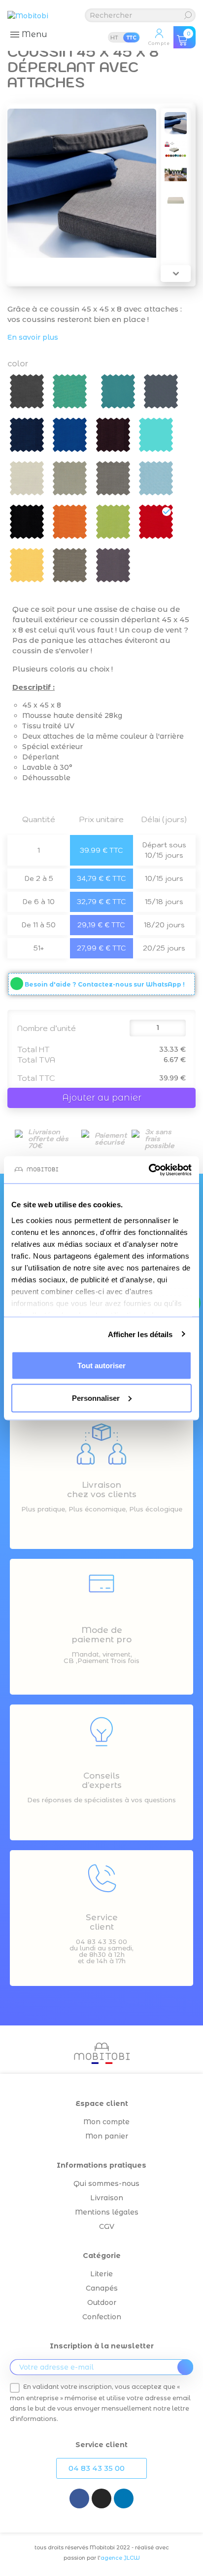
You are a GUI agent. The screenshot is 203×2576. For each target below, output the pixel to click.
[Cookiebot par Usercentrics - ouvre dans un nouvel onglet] (149, 1170)
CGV (107, 2226)
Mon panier (107, 2136)
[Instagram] (101, 2498)
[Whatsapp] (17, 984)
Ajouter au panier (102, 1098)
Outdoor (102, 2302)
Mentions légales (107, 2212)
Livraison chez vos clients (102, 1489)
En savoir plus (33, 337)
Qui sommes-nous (106, 2183)
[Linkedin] (124, 2498)
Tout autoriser (101, 1366)
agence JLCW (120, 2558)
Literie (101, 2274)
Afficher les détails (140, 1334)
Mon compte (106, 2122)
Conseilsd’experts (102, 1780)
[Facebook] (79, 2498)
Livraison (107, 2198)
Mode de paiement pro (101, 1635)
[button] (101, 2468)
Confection (102, 2317)
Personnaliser (96, 1398)
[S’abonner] (185, 2367)
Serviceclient (102, 1922)
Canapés (102, 2288)
